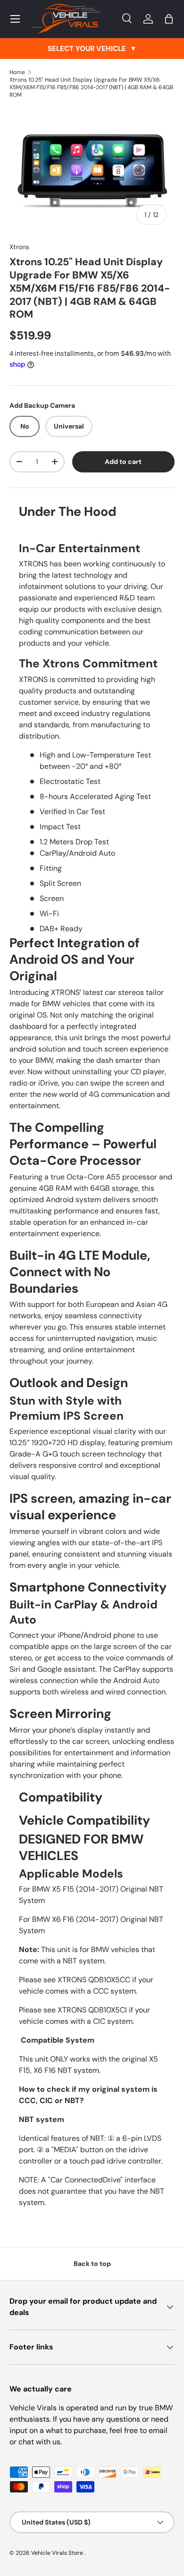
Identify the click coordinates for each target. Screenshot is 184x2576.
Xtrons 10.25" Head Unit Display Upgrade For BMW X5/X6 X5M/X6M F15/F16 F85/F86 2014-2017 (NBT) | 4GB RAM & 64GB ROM (91, 87)
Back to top (92, 2264)
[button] (169, 19)
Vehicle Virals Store (58, 2553)
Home (17, 72)
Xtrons (19, 247)
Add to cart (123, 462)
